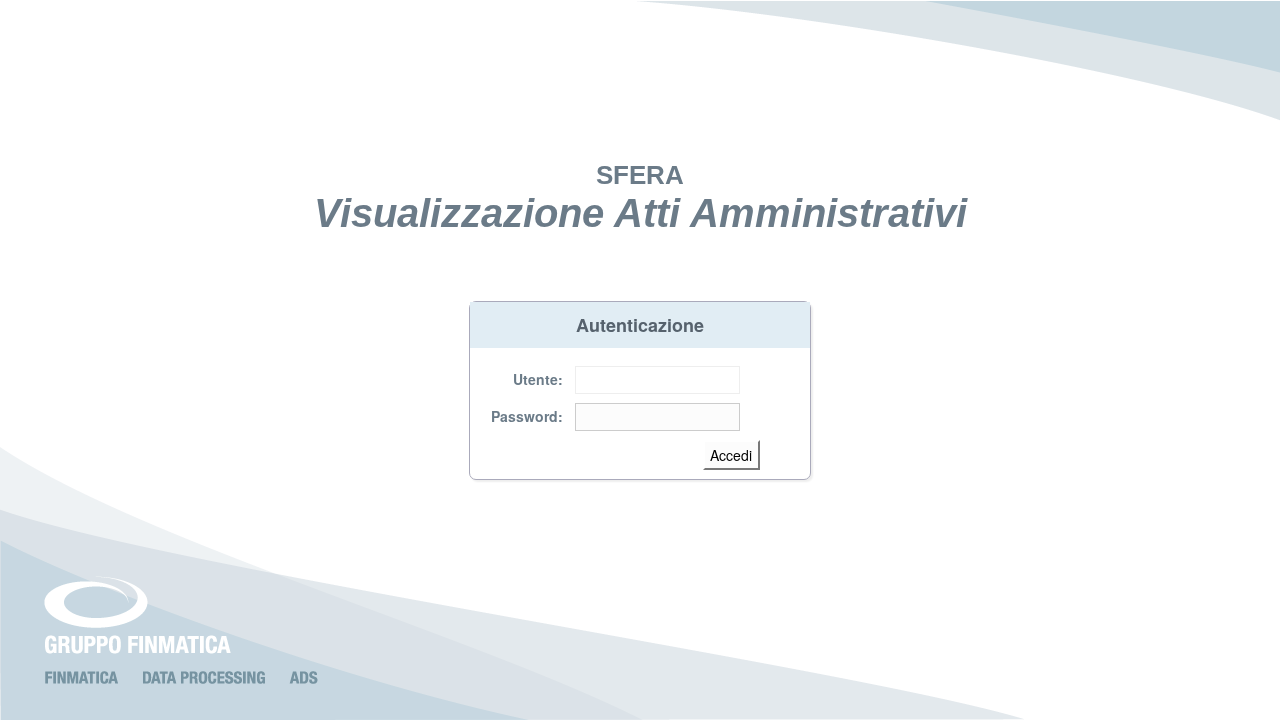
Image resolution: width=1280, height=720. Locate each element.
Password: (527, 416)
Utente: (538, 379)
